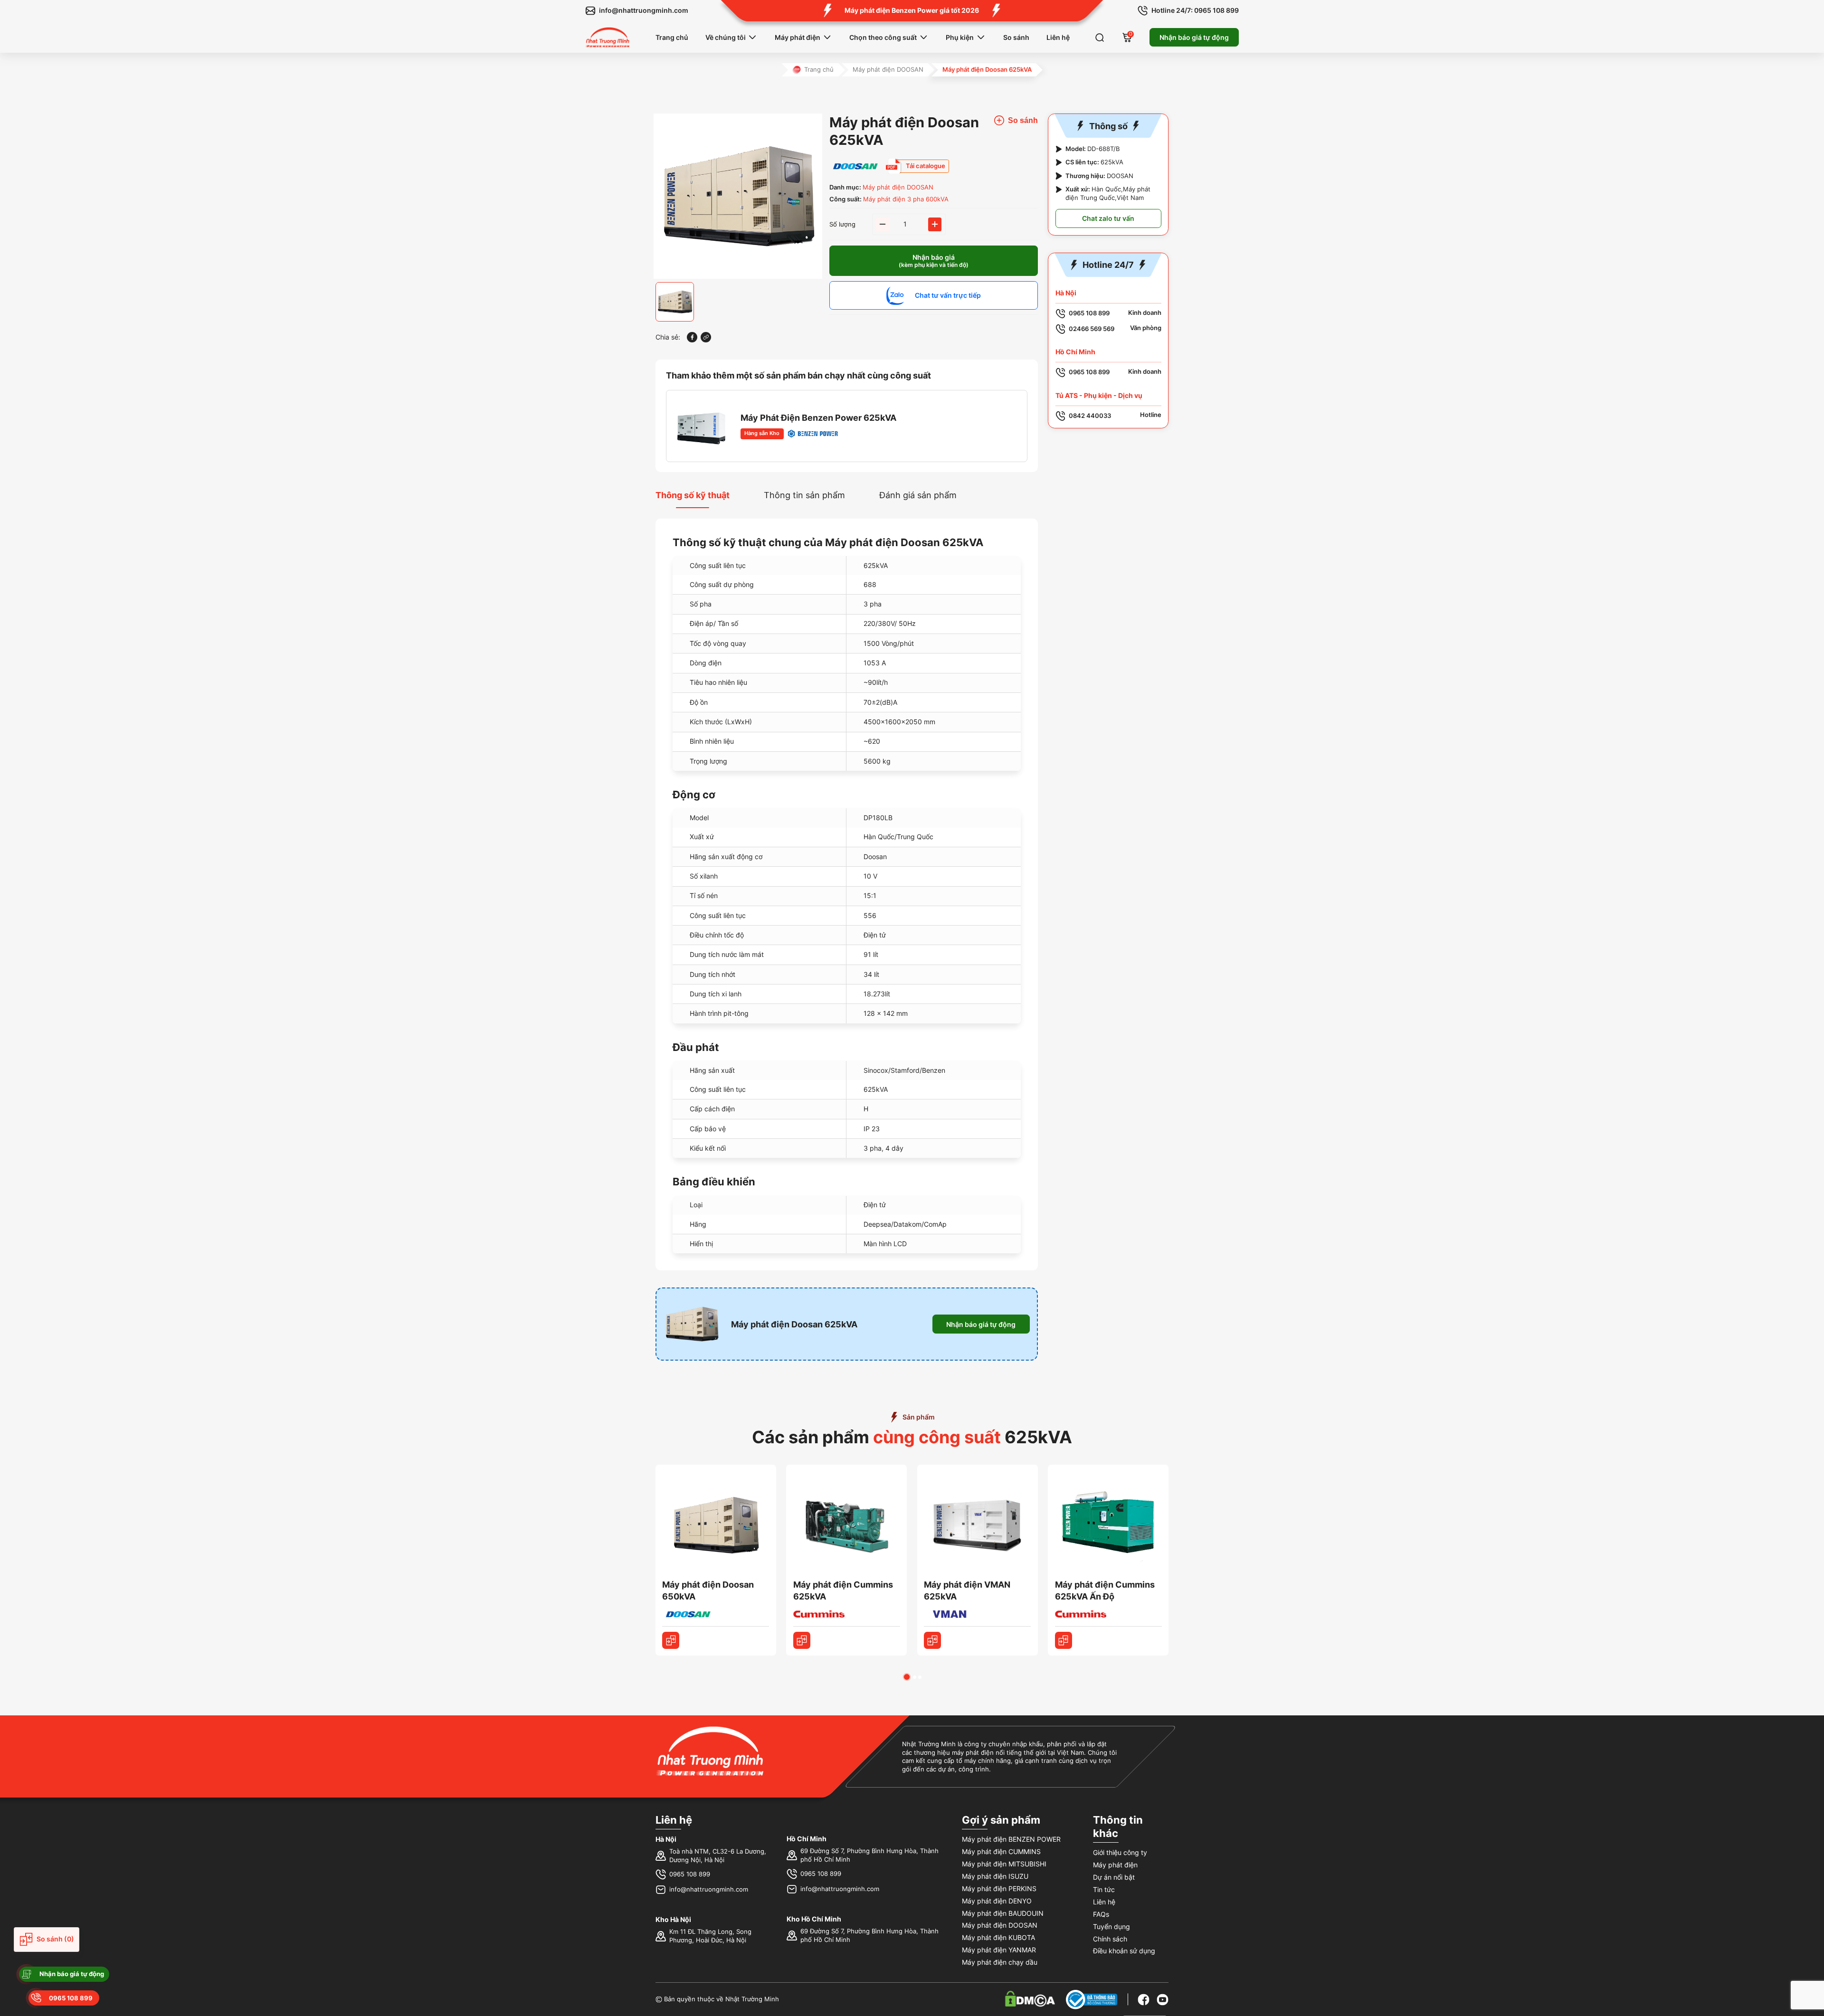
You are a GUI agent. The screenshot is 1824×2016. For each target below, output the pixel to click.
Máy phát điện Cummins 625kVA (843, 1590)
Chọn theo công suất (883, 37)
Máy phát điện (798, 37)
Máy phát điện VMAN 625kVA (967, 1590)
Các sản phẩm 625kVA (912, 1437)
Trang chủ (672, 37)
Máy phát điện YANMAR (999, 1950)
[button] (907, 1677)
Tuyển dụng (1111, 1926)
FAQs (1101, 1914)
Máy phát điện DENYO (997, 1901)
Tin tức (1104, 1889)
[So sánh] (671, 1640)
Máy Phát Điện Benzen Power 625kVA (818, 418)
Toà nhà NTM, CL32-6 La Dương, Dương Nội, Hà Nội (718, 1856)
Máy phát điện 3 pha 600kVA (906, 199)
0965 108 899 (690, 1874)
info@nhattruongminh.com (709, 1889)
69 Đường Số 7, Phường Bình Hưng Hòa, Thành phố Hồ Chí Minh (869, 1855)
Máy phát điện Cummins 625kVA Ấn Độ (1105, 1590)
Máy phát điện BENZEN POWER (1011, 1839)
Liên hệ (1058, 37)
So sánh (1016, 37)
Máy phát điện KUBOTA (998, 1937)
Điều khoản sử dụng (1124, 1951)
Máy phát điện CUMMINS (1001, 1851)
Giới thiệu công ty (1120, 1852)
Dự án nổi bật (1114, 1877)
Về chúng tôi (726, 37)
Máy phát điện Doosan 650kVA (708, 1590)
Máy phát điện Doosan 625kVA (794, 1324)
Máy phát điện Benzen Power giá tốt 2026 (912, 10)
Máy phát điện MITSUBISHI (1004, 1864)
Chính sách (1110, 1939)
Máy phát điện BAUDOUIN (1003, 1913)
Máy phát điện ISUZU (995, 1876)
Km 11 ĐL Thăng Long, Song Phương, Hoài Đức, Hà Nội (710, 1936)
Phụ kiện (960, 37)
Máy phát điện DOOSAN (888, 70)
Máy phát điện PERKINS (999, 1888)
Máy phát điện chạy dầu (1000, 1962)
